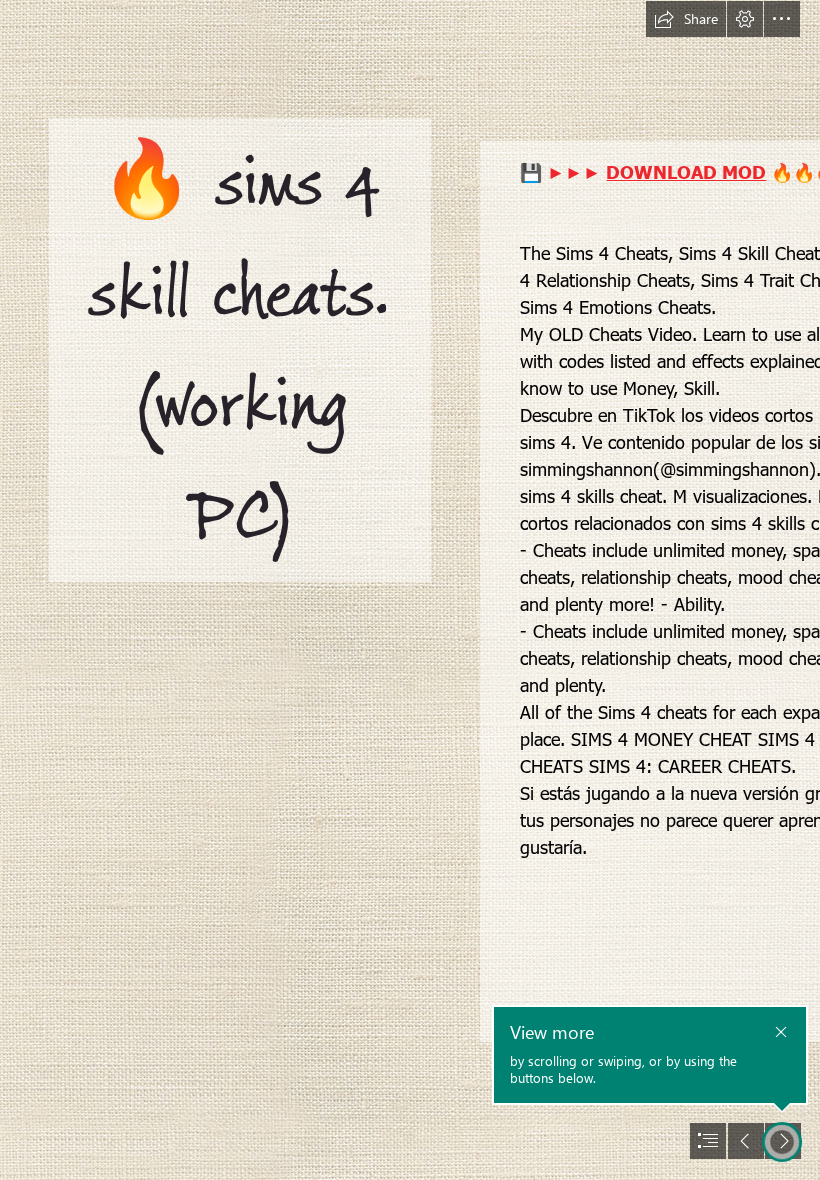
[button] (686, 19)
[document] (410, 590)
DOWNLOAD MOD (686, 171)
